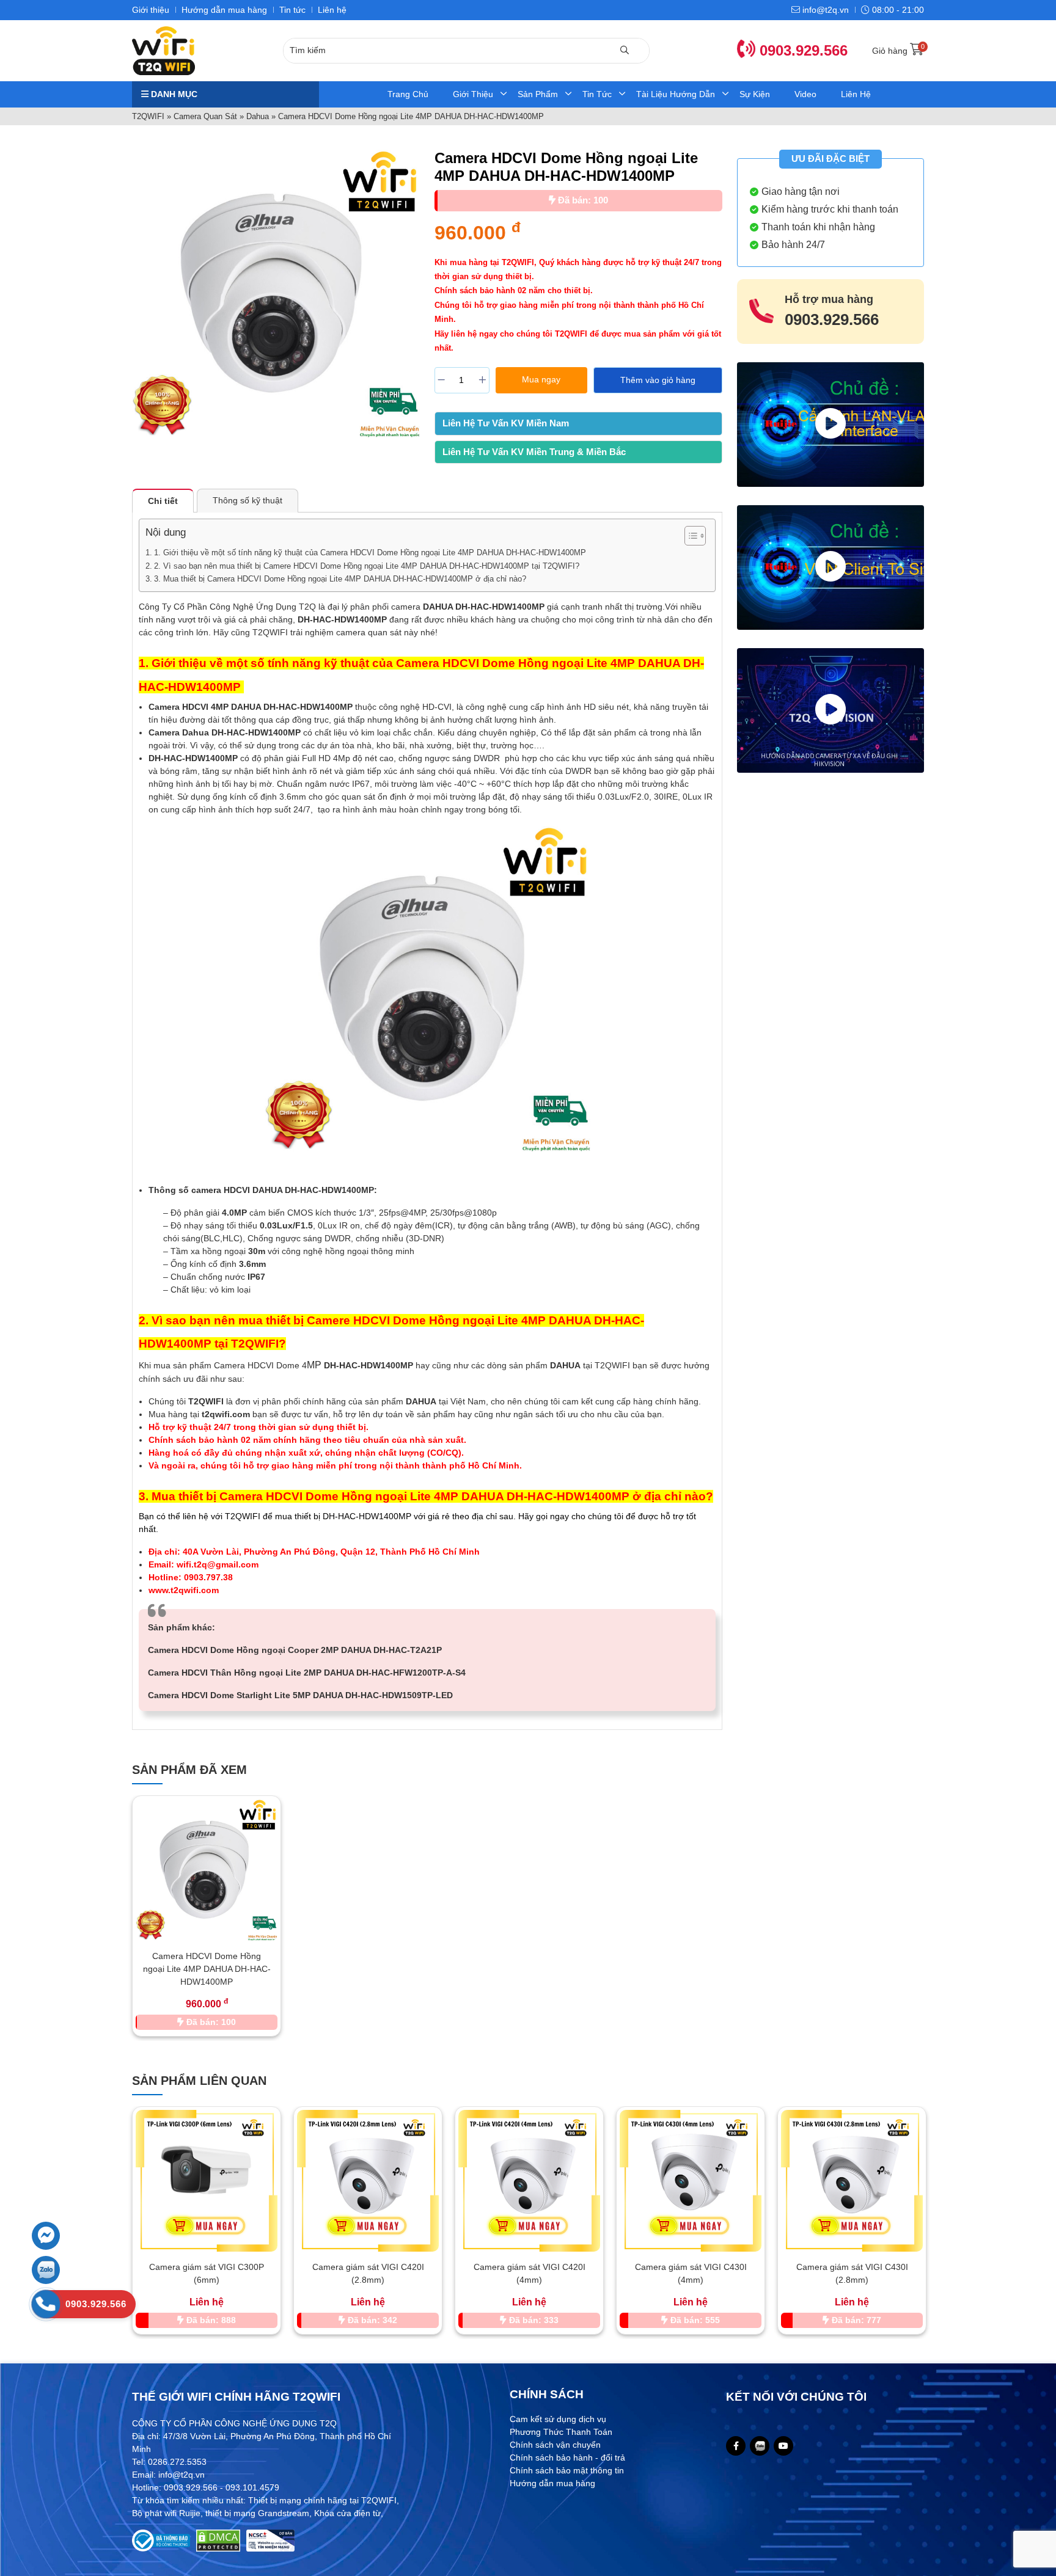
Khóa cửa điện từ (347, 2513)
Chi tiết (163, 501)
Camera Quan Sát (205, 116)
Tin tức (292, 10)
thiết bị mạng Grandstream (257, 2513)
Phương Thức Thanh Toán (561, 2432)
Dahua (258, 116)
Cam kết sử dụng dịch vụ (558, 2419)
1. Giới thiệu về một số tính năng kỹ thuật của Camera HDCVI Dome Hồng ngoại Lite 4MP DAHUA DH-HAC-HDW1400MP (371, 553)
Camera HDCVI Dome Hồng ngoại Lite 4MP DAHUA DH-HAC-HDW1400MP (207, 1969)
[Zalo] (760, 2446)
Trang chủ (408, 94)
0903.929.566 (801, 50)
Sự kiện (755, 94)
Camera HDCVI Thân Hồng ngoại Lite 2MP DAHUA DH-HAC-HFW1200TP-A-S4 (307, 1673)
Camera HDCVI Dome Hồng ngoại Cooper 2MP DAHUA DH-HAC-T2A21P (295, 1650)
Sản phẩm (538, 94)
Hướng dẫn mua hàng (224, 10)
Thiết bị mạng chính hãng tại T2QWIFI (322, 2500)
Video (805, 94)
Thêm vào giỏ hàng (658, 380)
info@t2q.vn (824, 10)
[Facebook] (736, 2446)
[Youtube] (783, 2446)
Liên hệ (332, 10)
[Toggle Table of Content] (689, 536)
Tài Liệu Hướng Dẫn (676, 94)
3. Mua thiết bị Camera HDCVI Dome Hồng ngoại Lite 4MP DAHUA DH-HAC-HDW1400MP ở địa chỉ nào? (340, 579)
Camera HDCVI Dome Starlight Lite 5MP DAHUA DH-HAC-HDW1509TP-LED (300, 1695)
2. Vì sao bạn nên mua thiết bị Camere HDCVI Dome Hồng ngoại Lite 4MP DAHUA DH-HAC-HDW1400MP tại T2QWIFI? (367, 566)
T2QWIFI (148, 116)
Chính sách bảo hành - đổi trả (567, 2457)
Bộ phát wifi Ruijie (166, 2513)
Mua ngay (541, 379)
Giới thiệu (151, 10)
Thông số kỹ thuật (248, 500)
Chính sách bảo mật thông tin (567, 2470)
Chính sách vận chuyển (555, 2445)
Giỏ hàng (898, 51)
